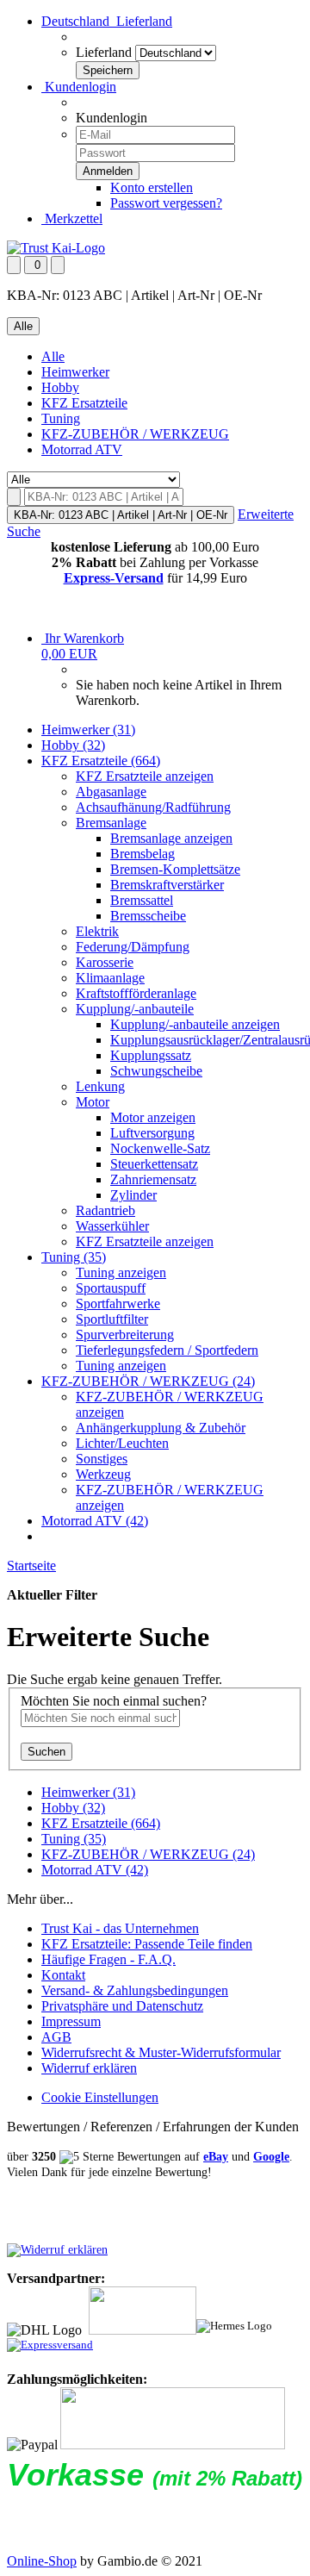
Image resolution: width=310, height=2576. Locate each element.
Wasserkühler (112, 1226)
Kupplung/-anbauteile (135, 1009)
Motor (93, 1102)
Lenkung (100, 1086)
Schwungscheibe (156, 1071)
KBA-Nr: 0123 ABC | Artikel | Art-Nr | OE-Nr (121, 515)
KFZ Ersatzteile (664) (101, 761)
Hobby (60, 387)
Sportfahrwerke (118, 1304)
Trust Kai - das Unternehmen (120, 1928)
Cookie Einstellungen (100, 2097)
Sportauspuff (111, 1288)
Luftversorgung (152, 1133)
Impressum (71, 2021)
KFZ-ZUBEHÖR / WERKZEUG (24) (148, 1381)
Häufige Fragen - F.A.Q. (108, 1959)
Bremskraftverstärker (167, 885)
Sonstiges (102, 1459)
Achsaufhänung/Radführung (153, 807)
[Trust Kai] (56, 248)
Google (271, 2157)
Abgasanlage (111, 792)
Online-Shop (42, 2561)
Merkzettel (72, 218)
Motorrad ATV (82, 449)
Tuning (61, 418)
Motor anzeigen (153, 1117)
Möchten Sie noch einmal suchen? (114, 1701)
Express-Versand (114, 578)
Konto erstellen (152, 187)
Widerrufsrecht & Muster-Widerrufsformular (161, 2052)
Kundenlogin (79, 87)
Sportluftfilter (112, 1319)
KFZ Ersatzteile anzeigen (145, 776)
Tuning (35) (74, 1257)
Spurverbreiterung (125, 1335)
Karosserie (105, 962)
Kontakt (63, 1975)
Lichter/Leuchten (122, 1443)
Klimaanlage (110, 978)
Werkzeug (103, 1474)
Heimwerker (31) (88, 730)
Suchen (46, 1752)
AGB (56, 2037)
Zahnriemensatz (153, 1179)
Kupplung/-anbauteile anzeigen (195, 1024)
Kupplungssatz (151, 1055)
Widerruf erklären (89, 2068)
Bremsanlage (111, 823)
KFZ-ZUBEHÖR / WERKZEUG (135, 434)
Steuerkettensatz (154, 1164)
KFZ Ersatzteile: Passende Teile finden (147, 1944)
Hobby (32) (73, 745)
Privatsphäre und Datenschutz (122, 2006)
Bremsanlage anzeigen (171, 838)
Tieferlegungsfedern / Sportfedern (167, 1350)
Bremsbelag (143, 854)
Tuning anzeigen (121, 1272)
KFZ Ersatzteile (84, 403)
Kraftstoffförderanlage (136, 993)
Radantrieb (105, 1210)
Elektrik (97, 931)
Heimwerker (75, 372)
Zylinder (133, 1195)
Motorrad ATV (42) (95, 1521)
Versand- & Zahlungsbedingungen (135, 1990)
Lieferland (104, 52)
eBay (216, 2157)
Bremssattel (142, 900)
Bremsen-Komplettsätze (175, 869)
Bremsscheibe (148, 916)
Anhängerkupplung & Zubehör (161, 1428)
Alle (53, 356)
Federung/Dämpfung (133, 947)
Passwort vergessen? (166, 203)
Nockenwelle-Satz (160, 1148)
